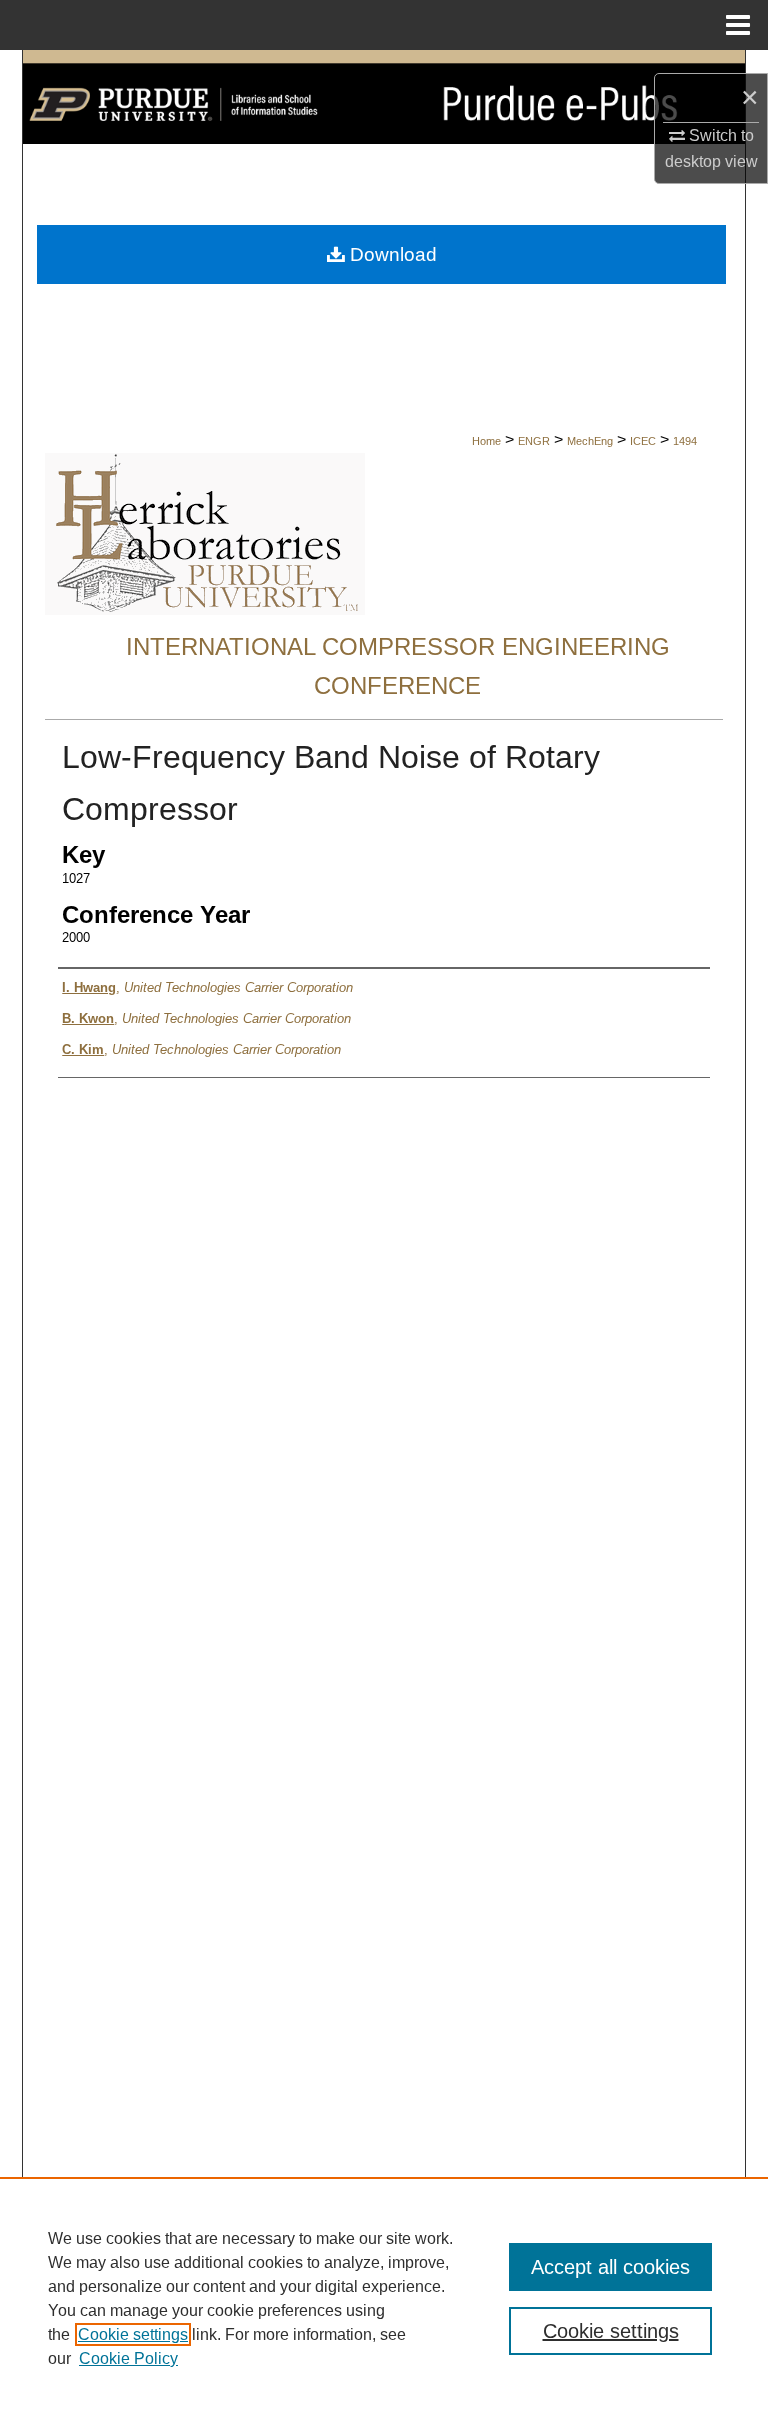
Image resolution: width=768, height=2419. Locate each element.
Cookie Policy (128, 2358)
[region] (384, 2298)
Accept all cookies (610, 2267)
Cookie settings (133, 2334)
